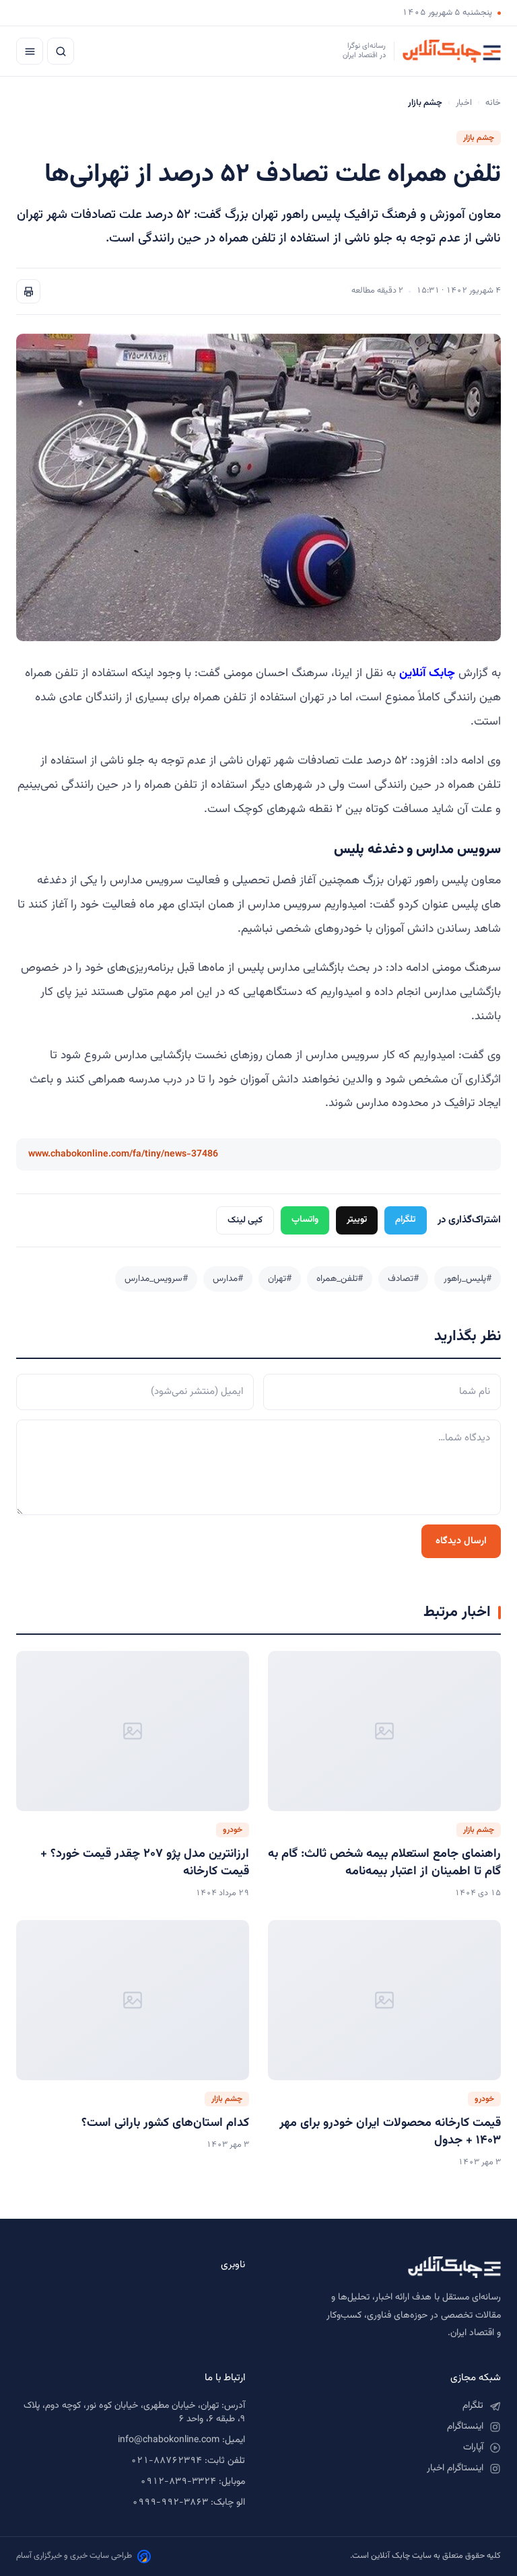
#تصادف (403, 1279)
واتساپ (305, 1219)
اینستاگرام (465, 2427)
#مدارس (228, 1279)
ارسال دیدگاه (461, 1541)
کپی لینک (245, 1220)
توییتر (357, 1219)
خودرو (233, 1830)
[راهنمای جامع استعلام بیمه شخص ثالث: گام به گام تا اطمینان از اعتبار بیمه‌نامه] (384, 1731)
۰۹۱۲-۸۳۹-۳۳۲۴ (178, 2482)
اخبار (464, 103)
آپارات (473, 2448)
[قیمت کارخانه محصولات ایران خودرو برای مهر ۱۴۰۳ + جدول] (384, 2000)
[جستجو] (61, 51)
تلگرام (406, 1219)
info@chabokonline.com (169, 2440)
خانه (493, 103)
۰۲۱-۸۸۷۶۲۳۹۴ (166, 2461)
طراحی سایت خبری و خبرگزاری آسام (74, 2556)
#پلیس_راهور (468, 1279)
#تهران (280, 1279)
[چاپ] (28, 291)
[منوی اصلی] (30, 51)
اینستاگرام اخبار (455, 2468)
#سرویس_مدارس (156, 1279)
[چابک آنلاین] (386, 2267)
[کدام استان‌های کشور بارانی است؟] (133, 2000)
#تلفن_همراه (340, 1279)
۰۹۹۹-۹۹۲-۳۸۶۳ (170, 2503)
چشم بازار (479, 138)
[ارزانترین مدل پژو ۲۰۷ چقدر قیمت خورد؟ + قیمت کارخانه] (133, 1731)
